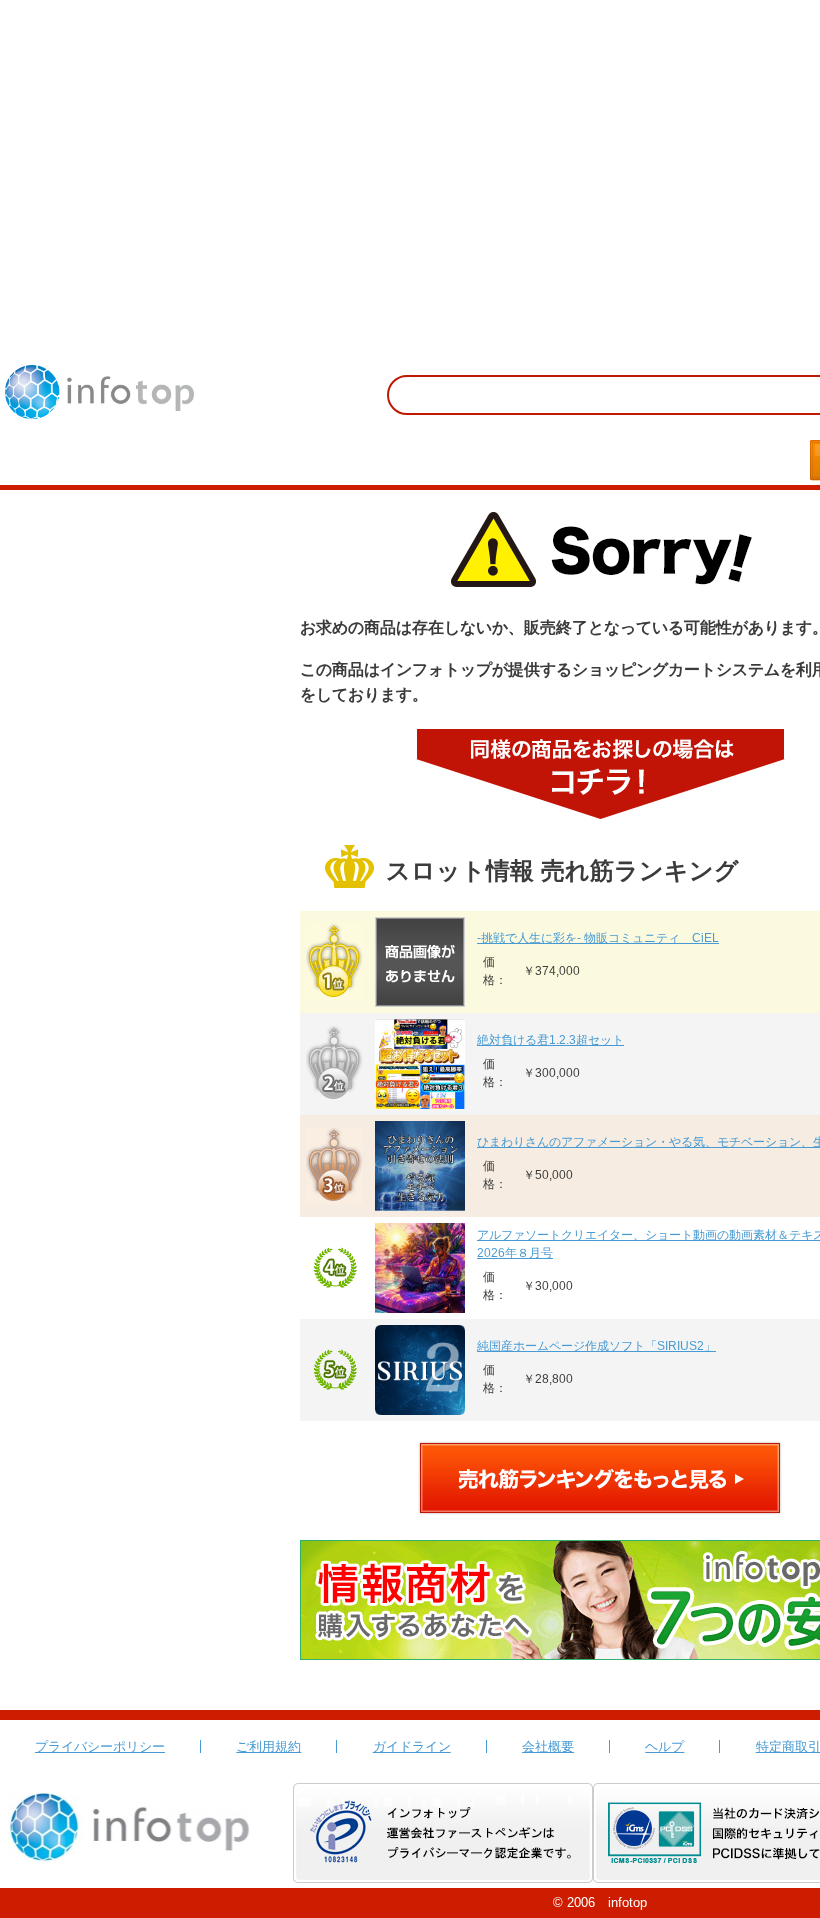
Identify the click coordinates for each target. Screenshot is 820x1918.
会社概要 (548, 1746)
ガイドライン (412, 1746)
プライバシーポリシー (100, 1746)
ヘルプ (664, 1746)
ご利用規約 (268, 1746)
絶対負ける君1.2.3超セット (550, 1040)
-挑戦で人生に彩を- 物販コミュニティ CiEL (598, 938)
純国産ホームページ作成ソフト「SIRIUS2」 (596, 1346)
